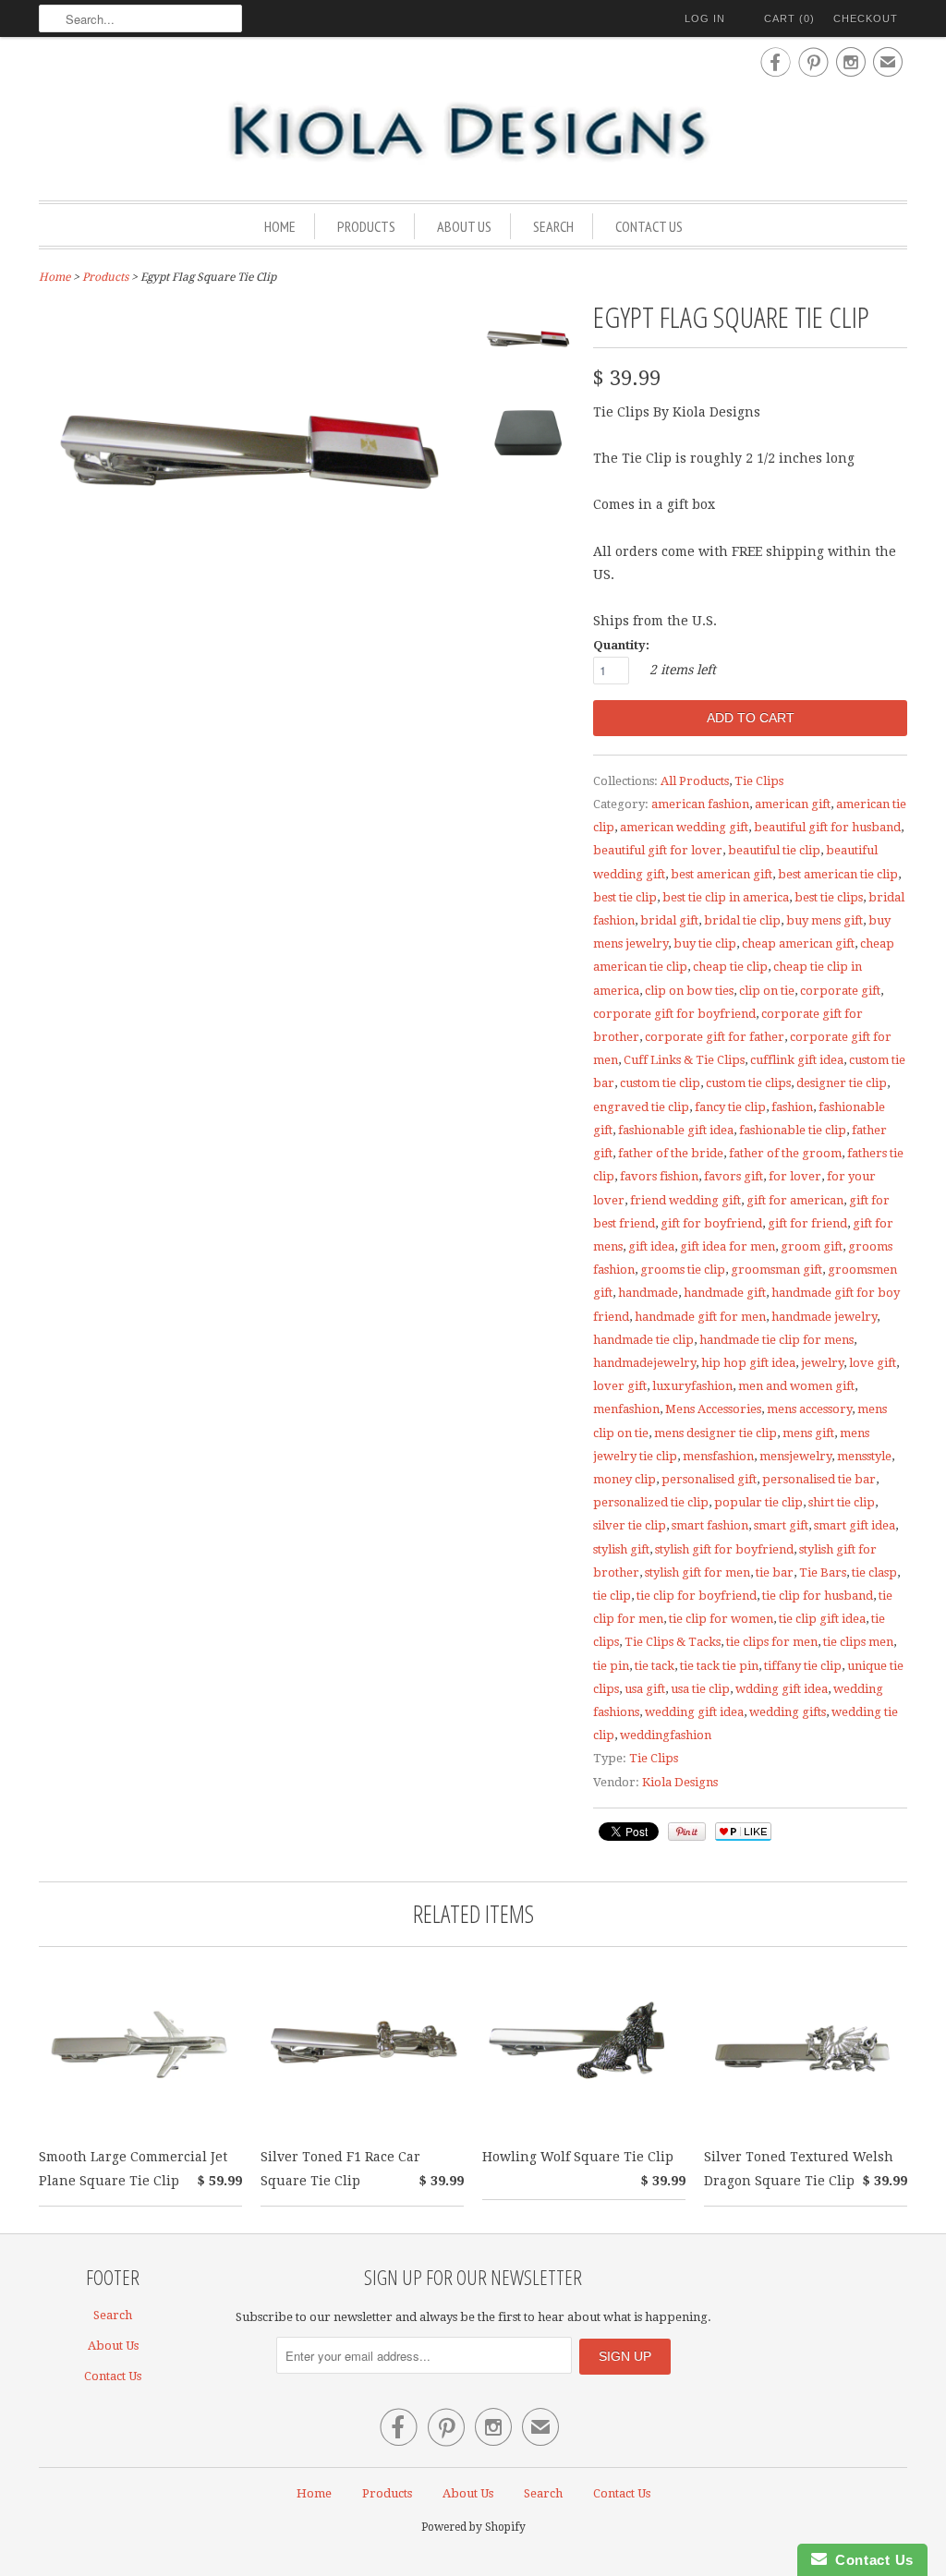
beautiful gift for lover (658, 850)
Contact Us (649, 226)
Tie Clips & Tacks (673, 1642)
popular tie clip (758, 1502)
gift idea (651, 1246)
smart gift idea (855, 1525)
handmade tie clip (643, 1340)
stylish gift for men (697, 1572)
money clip (625, 1479)
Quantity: (621, 645)
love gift (873, 1363)
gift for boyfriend (711, 1223)
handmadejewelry (644, 1363)
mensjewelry (795, 1456)
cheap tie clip (730, 967)
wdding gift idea (782, 1689)
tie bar (775, 1572)
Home (280, 226)
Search (553, 226)
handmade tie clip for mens (776, 1340)
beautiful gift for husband (827, 827)
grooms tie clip (683, 1270)
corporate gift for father (715, 1037)
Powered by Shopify (473, 2527)
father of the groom (785, 1153)
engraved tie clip (641, 1107)
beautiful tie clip (774, 850)
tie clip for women (721, 1619)
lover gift (620, 1386)
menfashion (626, 1409)
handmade (648, 1293)
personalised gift (709, 1479)
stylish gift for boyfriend (724, 1549)
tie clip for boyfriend (697, 1596)
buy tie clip (705, 943)
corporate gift (840, 991)
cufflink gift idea (797, 1060)
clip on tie (767, 991)
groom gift (812, 1246)
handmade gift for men (700, 1317)
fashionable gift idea (676, 1130)
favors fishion (659, 1176)
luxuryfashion (692, 1386)
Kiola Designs (680, 1782)
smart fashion (710, 1525)
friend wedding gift (685, 1200)
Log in (705, 18)
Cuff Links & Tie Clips (684, 1060)
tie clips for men (772, 1642)
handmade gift (725, 1293)
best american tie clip (838, 874)
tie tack (655, 1666)
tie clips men (858, 1642)
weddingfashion (666, 1735)
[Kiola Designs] (473, 133)
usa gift (645, 1689)
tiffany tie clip (803, 1666)
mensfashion (718, 1456)
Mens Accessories (713, 1409)
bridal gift (669, 920)
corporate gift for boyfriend (674, 1014)
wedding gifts (788, 1712)
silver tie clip (630, 1525)
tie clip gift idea (822, 1619)
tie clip (612, 1596)
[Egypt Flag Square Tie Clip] (528, 346)
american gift (793, 804)
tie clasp (874, 1572)
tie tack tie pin (719, 1666)
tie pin (611, 1666)
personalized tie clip (651, 1502)
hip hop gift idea (748, 1363)
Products (366, 226)
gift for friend (807, 1223)
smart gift (781, 1525)
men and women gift (796, 1386)
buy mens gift (825, 920)
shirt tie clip (842, 1502)
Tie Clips (759, 781)
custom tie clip (660, 1083)
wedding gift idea (694, 1712)
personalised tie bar (819, 1479)
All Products (695, 781)
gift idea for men (728, 1246)
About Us (464, 226)
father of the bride (671, 1153)
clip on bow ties (689, 991)
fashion (792, 1107)
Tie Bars (823, 1572)
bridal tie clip (742, 920)
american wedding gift (684, 827)
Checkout (866, 18)
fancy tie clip (730, 1107)
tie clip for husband (818, 1596)
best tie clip (625, 897)
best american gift (722, 874)
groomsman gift (776, 1270)
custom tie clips (748, 1083)
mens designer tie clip (716, 1433)
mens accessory (809, 1409)
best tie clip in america (726, 897)
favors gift (734, 1176)
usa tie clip (700, 1689)
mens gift (808, 1433)
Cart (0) (789, 18)
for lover (795, 1176)
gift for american (795, 1200)
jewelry (822, 1363)
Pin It (687, 1832)
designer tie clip (842, 1083)
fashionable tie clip (793, 1130)
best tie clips (829, 897)
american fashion (700, 804)
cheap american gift (798, 943)
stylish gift (621, 1549)
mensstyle (864, 1456)
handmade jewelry (824, 1317)
